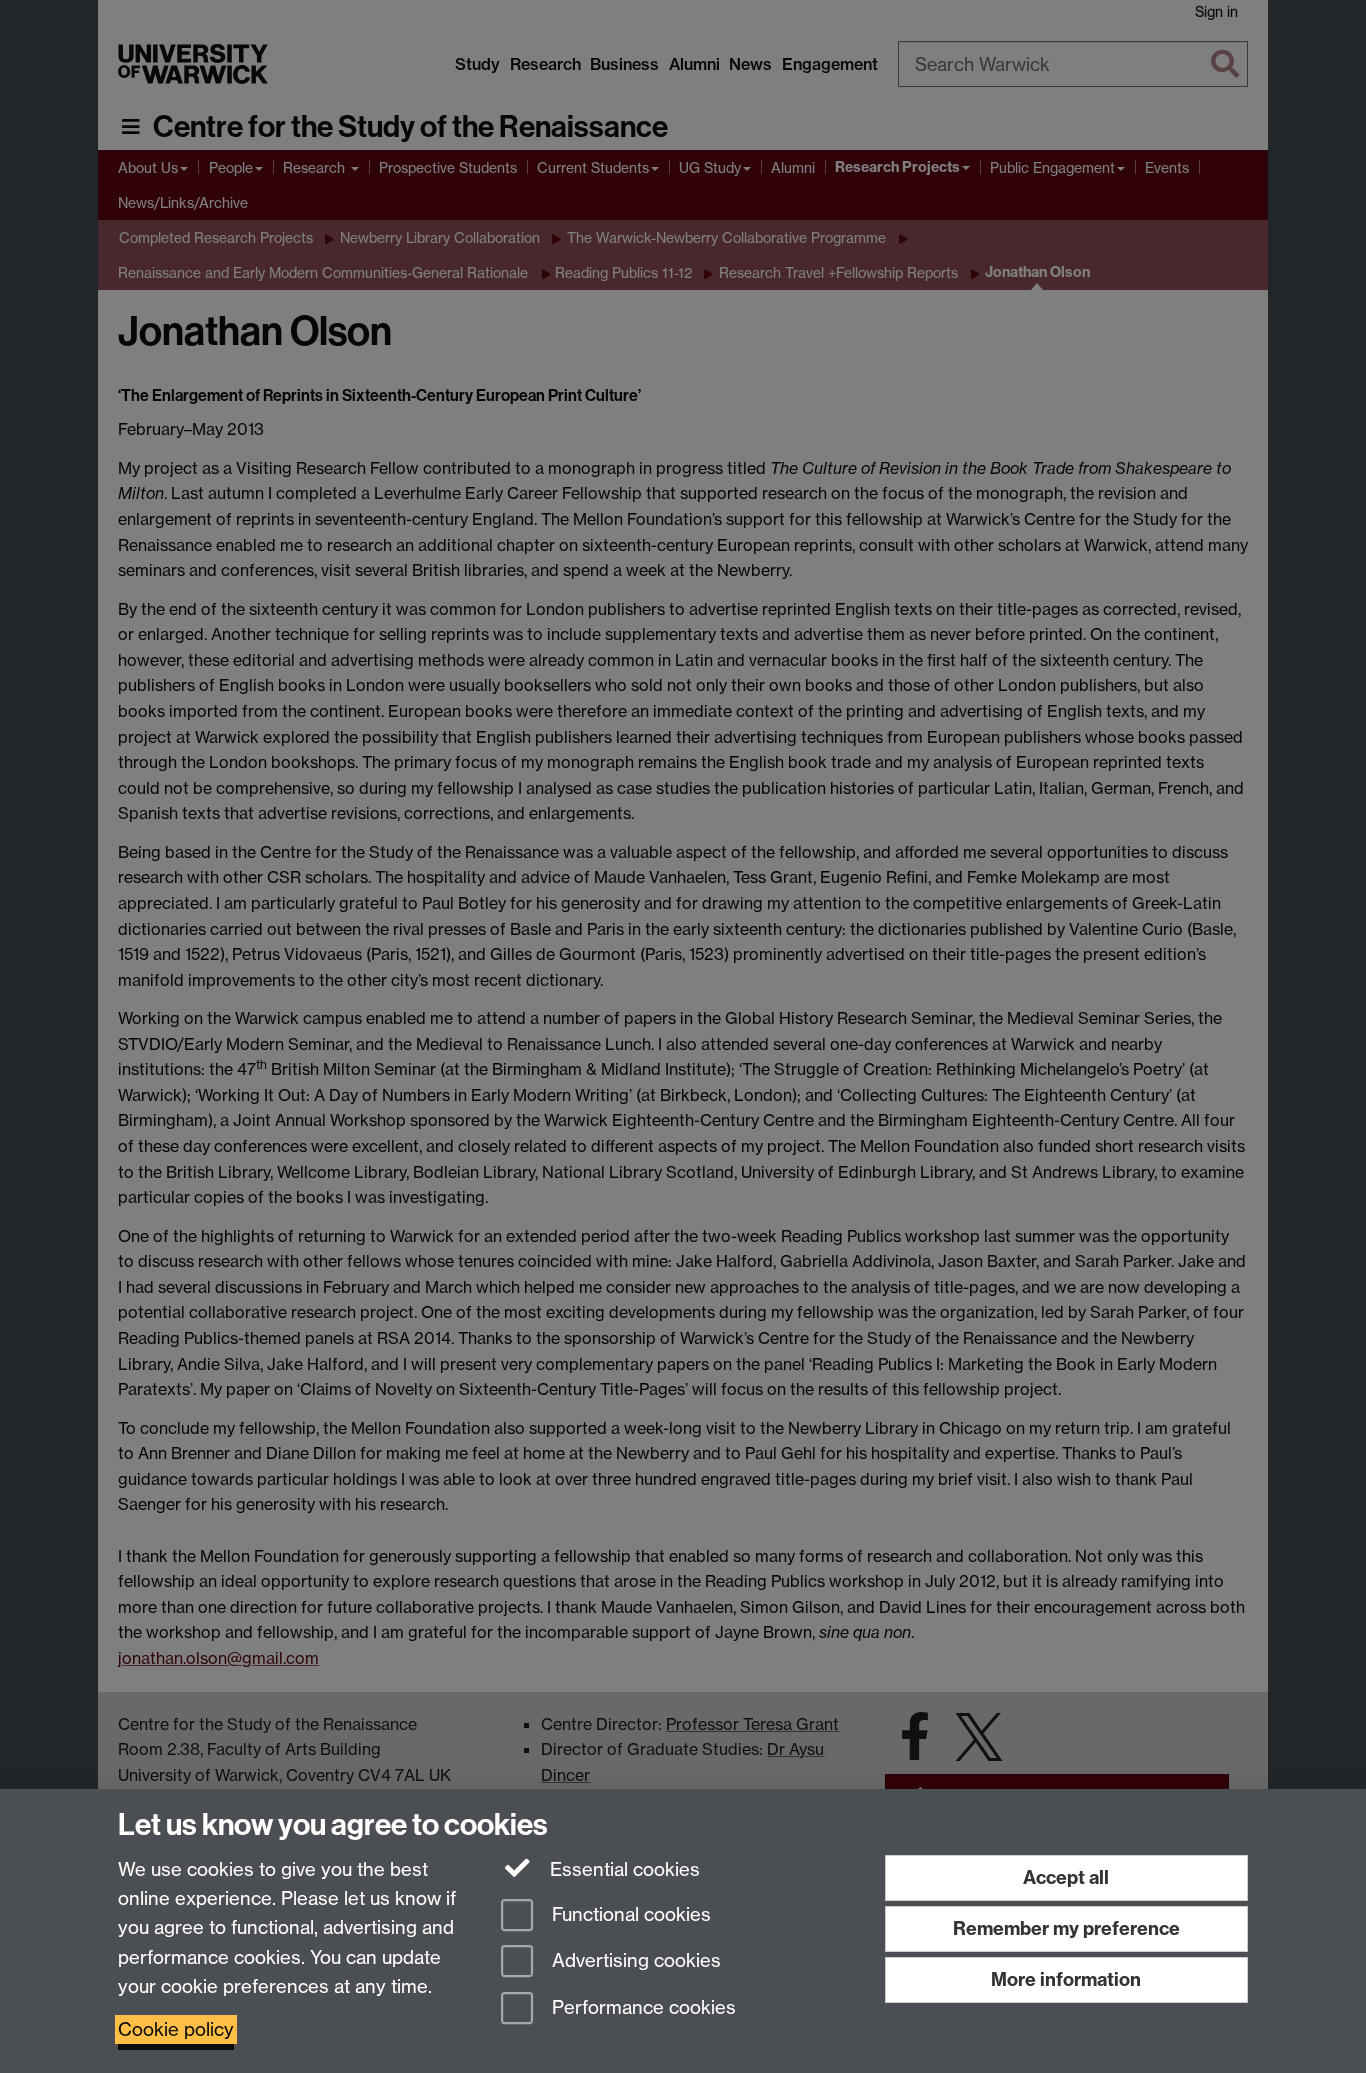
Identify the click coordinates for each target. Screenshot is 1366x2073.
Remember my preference (1066, 1928)
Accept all (1066, 1877)
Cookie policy (176, 2029)
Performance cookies (641, 2008)
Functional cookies (629, 1914)
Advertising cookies (634, 1961)
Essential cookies (622, 1869)
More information (1066, 1979)
